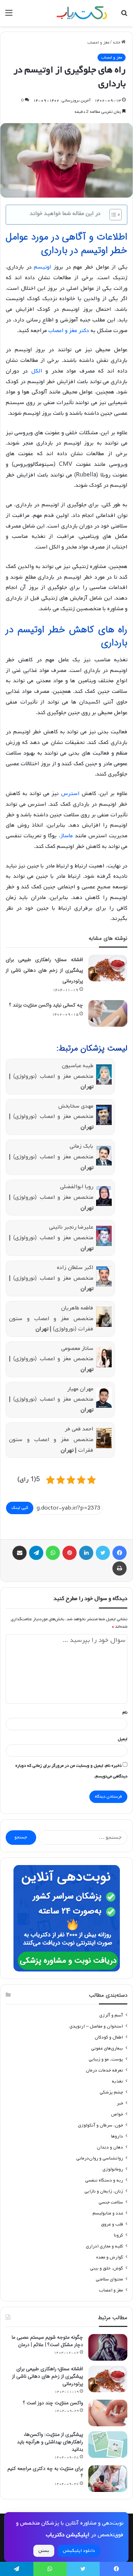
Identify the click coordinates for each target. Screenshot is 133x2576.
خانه (117, 43)
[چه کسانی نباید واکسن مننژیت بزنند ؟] (108, 1013)
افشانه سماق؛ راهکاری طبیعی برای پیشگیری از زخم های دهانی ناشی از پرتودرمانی (44, 970)
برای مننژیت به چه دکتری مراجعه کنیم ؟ (45, 2472)
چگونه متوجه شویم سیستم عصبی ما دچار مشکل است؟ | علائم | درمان (47, 2341)
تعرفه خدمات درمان (104, 2070)
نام (125, 1712)
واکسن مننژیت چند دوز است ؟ (53, 2403)
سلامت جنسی (111, 2202)
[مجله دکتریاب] (82, 13)
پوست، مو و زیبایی (106, 2059)
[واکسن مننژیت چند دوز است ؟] (108, 2413)
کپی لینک (20, 1508)
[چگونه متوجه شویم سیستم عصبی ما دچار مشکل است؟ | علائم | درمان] (108, 2347)
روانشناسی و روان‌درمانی (100, 2158)
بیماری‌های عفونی (107, 2048)
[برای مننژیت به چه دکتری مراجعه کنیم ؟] (108, 2479)
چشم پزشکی (111, 2092)
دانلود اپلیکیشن (79, 2551)
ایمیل (123, 1739)
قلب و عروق (112, 2224)
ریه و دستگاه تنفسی (104, 2180)
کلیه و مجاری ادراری (104, 2246)
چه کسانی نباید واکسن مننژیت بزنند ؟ (46, 1005)
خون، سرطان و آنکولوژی (101, 2125)
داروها (117, 2136)
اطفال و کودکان (109, 2037)
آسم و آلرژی (111, 2015)
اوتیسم (42, 267)
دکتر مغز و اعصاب (69, 331)
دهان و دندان (110, 2147)
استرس (70, 794)
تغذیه (117, 2081)
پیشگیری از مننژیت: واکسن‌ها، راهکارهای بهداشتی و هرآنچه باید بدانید (50, 2442)
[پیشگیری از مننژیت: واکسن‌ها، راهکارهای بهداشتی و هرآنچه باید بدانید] (108, 2445)
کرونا (118, 2235)
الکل (37, 371)
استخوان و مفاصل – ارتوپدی (96, 2026)
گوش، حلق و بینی (107, 2268)
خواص (117, 2114)
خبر (120, 2103)
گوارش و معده (110, 2257)
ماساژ (66, 836)
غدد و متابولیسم (108, 2213)
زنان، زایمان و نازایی (104, 2191)
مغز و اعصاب (98, 43)
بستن (44, 2551)
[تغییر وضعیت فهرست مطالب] (112, 215)
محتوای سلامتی (109, 2279)
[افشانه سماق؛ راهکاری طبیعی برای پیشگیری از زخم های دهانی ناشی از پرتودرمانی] (108, 968)
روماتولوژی (113, 2169)
